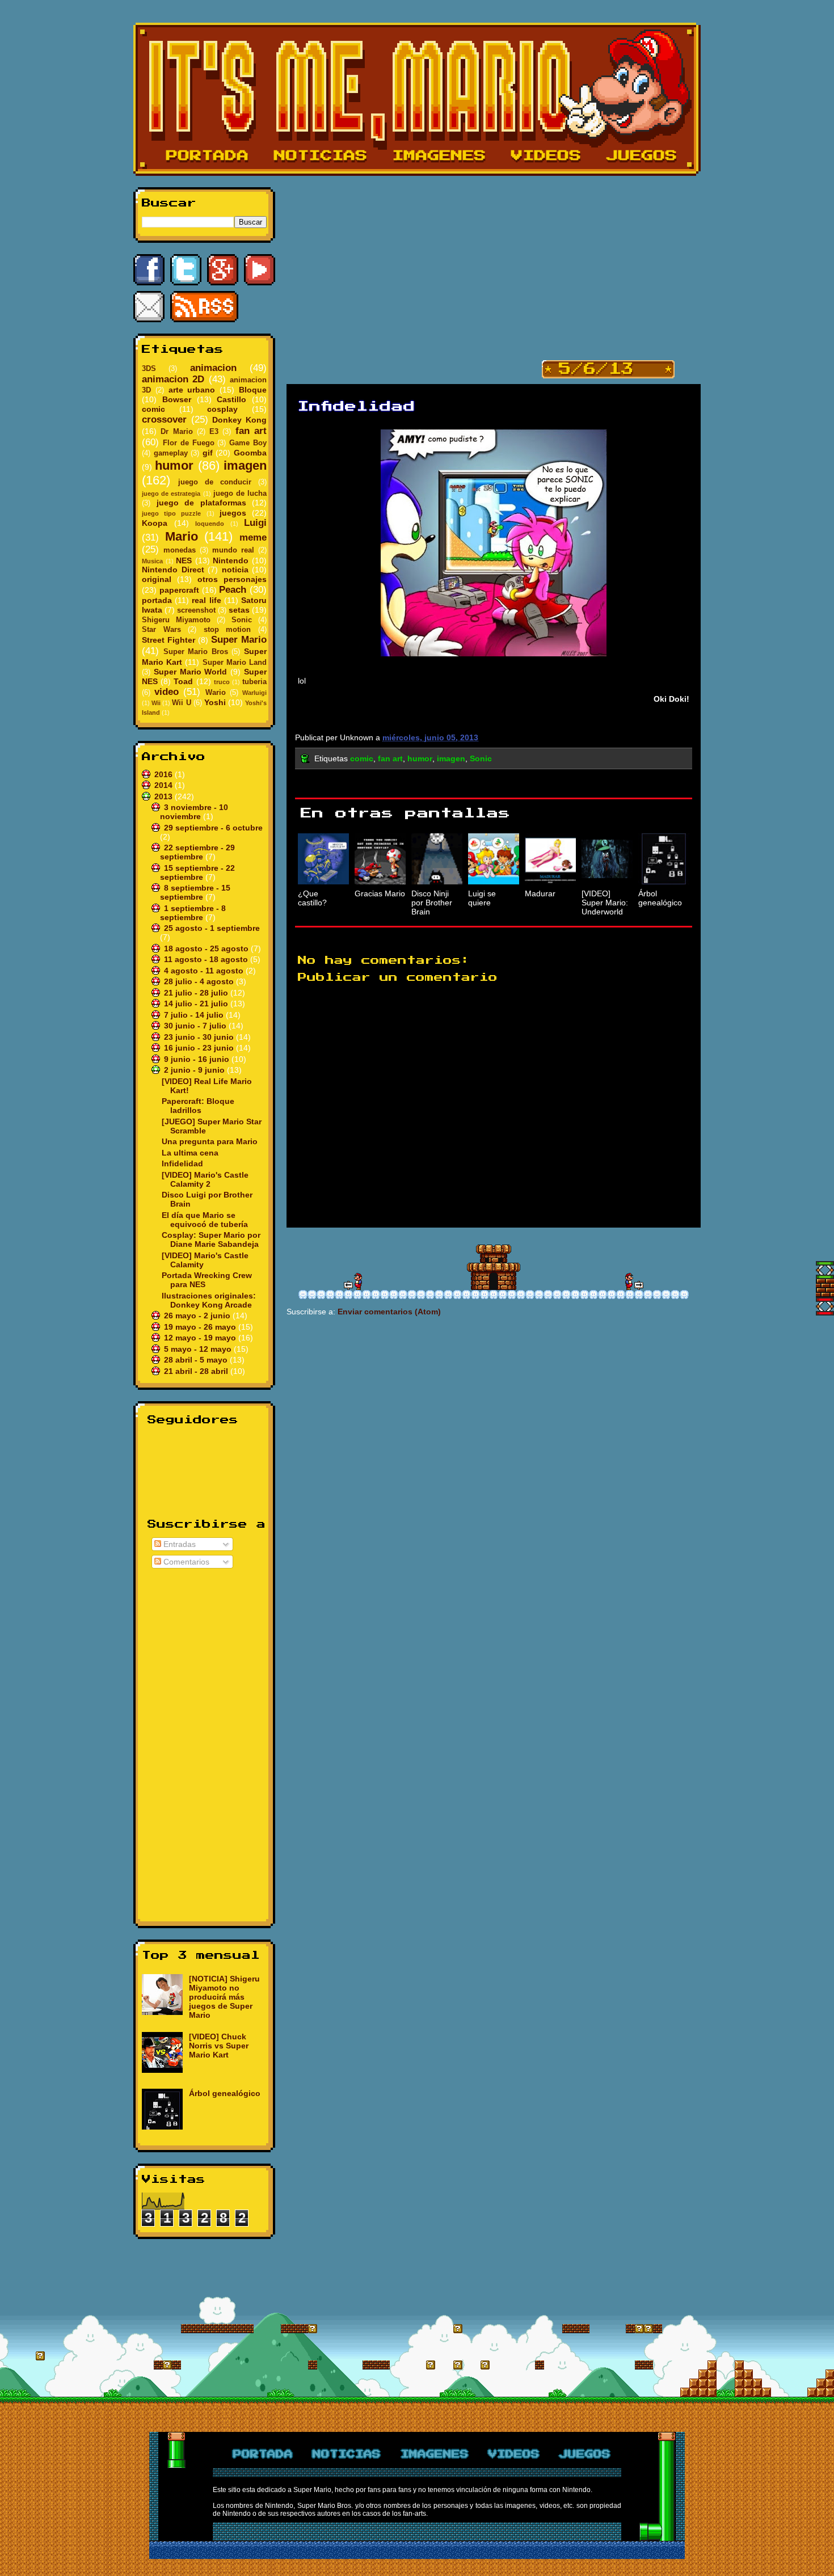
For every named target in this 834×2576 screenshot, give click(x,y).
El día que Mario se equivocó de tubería (205, 1220)
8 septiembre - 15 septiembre (195, 892)
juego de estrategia (171, 494)
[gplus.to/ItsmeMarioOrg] (223, 270)
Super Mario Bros (196, 652)
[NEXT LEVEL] (353, 1281)
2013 (165, 796)
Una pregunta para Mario (210, 1141)
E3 (214, 432)
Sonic (242, 620)
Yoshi (215, 702)
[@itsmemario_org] (186, 270)
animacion (213, 368)
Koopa (155, 523)
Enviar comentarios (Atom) (389, 1312)
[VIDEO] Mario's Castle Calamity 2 (205, 1179)
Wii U (181, 703)
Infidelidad (182, 1163)
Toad (183, 681)
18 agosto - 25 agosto (207, 948)
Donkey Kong (239, 420)
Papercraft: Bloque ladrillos (198, 1106)
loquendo (210, 524)
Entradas (178, 1544)
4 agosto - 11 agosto (205, 971)
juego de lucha (240, 494)
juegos (233, 513)
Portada (208, 156)
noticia (235, 570)
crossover (164, 420)
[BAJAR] (825, 1306)
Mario (182, 536)
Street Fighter (169, 640)
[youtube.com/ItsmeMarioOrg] (260, 270)
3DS (149, 369)
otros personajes (232, 579)
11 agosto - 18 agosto (207, 959)
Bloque (253, 390)
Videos (546, 156)
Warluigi (254, 693)
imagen (245, 465)
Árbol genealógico (225, 2093)
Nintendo (231, 560)
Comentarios (185, 1562)
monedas (180, 550)
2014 (165, 785)
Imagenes (439, 156)
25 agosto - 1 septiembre (212, 928)
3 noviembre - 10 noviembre (194, 812)
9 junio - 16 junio (198, 1059)
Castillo (231, 399)
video (167, 692)
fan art (251, 431)
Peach (233, 590)
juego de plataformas (201, 503)
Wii (156, 703)
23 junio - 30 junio (200, 1037)
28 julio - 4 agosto (200, 981)
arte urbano (192, 390)
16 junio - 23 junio (200, 1048)
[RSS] (204, 307)
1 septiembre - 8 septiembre (193, 913)
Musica (152, 561)
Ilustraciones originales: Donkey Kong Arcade (209, 1300)
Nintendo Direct (173, 570)
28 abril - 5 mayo (197, 1360)
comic (153, 409)
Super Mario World (191, 672)
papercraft (179, 590)
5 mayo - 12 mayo (199, 1349)
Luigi (255, 523)
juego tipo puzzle (171, 513)
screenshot (196, 610)
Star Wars (161, 630)
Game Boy (248, 443)
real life (206, 600)
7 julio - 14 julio (195, 1015)
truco (222, 682)
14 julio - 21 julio (197, 1004)
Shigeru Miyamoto (176, 620)
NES (184, 560)
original (157, 579)
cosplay (222, 409)
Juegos (642, 156)
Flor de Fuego (189, 443)
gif (208, 453)
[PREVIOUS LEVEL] (634, 1281)
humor (174, 465)
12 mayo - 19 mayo (201, 1338)
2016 (165, 774)
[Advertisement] (204, 1743)
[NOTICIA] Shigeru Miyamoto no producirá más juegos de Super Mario (224, 1997)
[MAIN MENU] (494, 1267)
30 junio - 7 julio (196, 1026)
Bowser (177, 399)
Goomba (250, 453)
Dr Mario (176, 432)
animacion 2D (173, 379)
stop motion (228, 630)
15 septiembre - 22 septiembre (197, 872)
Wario (216, 693)
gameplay (171, 453)
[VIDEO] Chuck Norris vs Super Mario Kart (219, 2046)
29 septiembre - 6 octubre (213, 828)
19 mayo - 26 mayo (201, 1327)
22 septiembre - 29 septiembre (197, 852)
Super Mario (239, 640)
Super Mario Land (235, 663)
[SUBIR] (825, 1270)
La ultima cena (190, 1153)
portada (157, 600)
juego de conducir (215, 482)
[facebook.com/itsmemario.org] (149, 270)
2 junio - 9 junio (195, 1070)
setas (239, 610)
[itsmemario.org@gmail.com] (149, 307)
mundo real (233, 550)
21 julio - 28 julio (197, 993)
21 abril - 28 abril (197, 1371)
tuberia (254, 682)
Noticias (321, 156)
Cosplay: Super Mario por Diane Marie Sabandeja (211, 1239)
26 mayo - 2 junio (198, 1316)
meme (253, 537)
